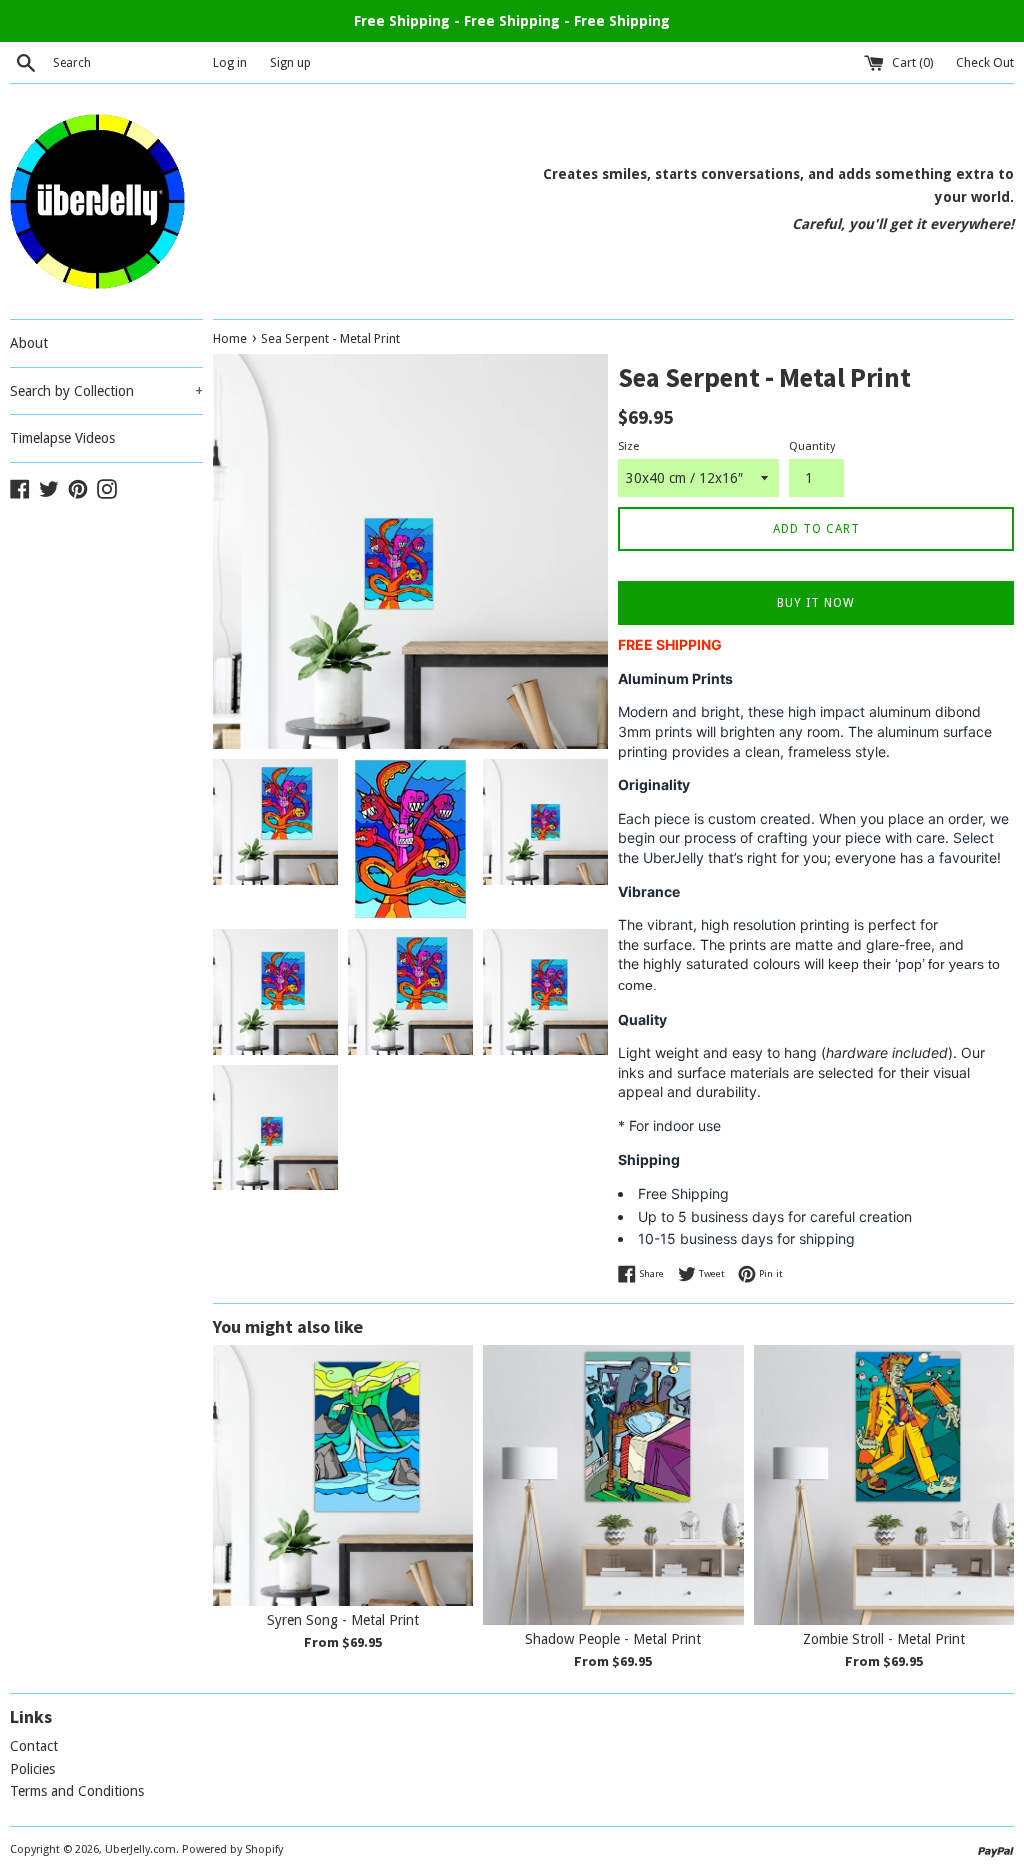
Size (628, 446)
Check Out (985, 62)
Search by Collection (106, 391)
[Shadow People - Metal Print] (613, 1484)
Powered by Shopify (232, 1849)
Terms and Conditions (77, 1791)
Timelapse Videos (62, 438)
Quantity (812, 446)
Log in (230, 62)
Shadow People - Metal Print (613, 1639)
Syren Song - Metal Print (343, 1620)
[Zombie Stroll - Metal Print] (884, 1484)
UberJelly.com (140, 1849)
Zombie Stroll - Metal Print (884, 1639)
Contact (34, 1746)
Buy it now (816, 603)
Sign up (290, 62)
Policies (32, 1769)
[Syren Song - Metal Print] (343, 1475)
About (29, 343)
